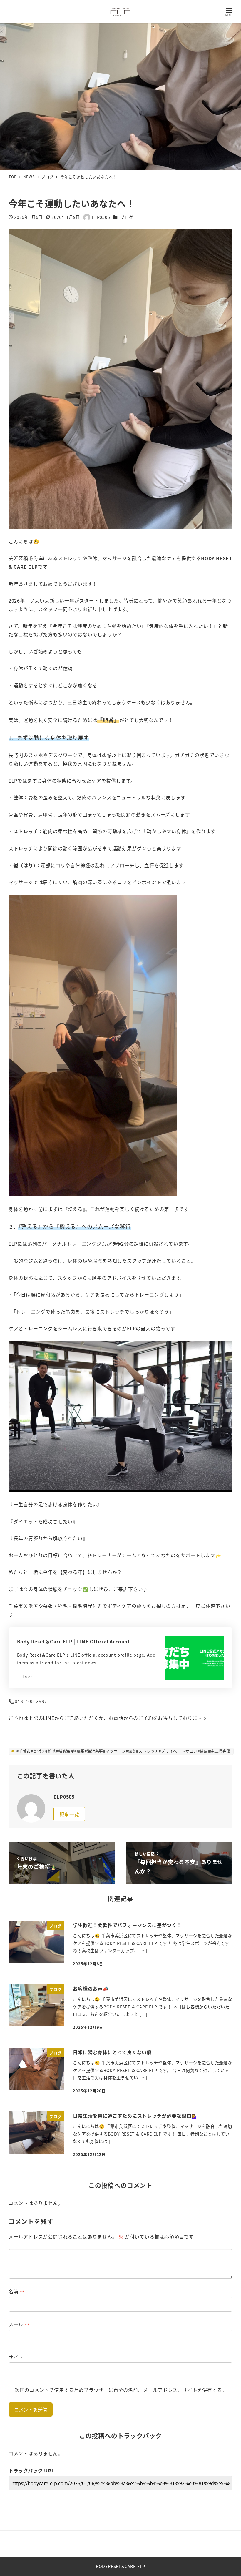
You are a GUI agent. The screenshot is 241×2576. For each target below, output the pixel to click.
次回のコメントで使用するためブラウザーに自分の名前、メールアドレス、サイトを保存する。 (121, 2390)
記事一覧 (70, 1814)
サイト (16, 2357)
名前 (17, 2291)
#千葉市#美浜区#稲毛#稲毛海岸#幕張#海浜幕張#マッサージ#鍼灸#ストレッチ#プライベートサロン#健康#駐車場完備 (123, 1751)
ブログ (127, 217)
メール (19, 2324)
